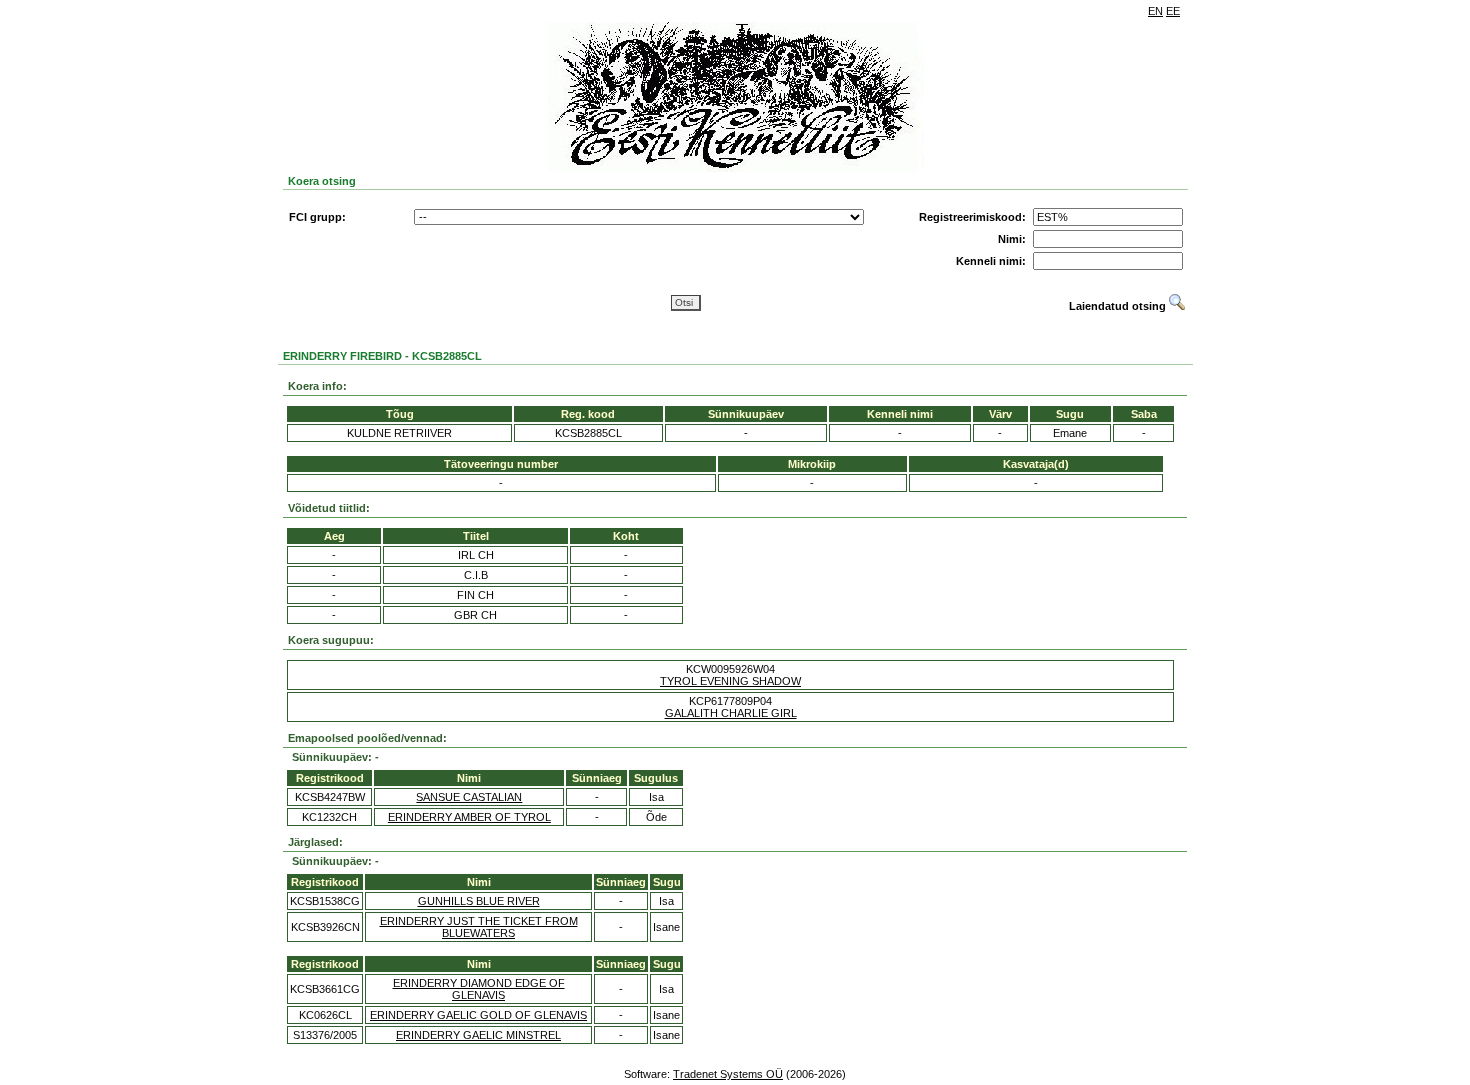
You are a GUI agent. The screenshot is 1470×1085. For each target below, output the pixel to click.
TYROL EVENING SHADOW (730, 681)
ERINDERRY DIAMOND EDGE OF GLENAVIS (479, 989)
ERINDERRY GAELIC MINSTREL (478, 1035)
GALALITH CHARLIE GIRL (731, 713)
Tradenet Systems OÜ (728, 1074)
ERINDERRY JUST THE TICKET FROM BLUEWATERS (479, 927)
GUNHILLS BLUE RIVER (479, 901)
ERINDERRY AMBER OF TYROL (469, 817)
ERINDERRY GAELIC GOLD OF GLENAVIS (478, 1015)
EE (1173, 11)
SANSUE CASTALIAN (469, 797)
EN (1155, 11)
